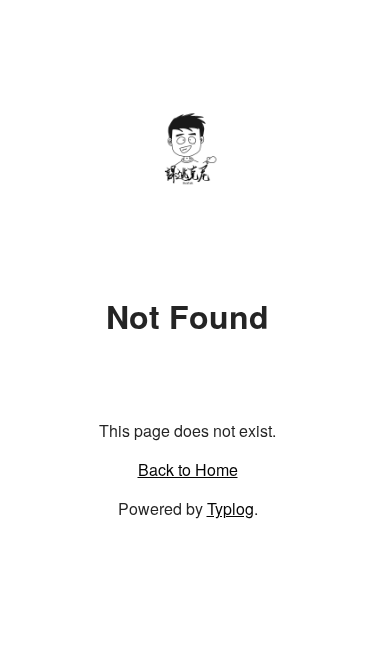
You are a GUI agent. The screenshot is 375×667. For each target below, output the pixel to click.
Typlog (230, 508)
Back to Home (188, 469)
